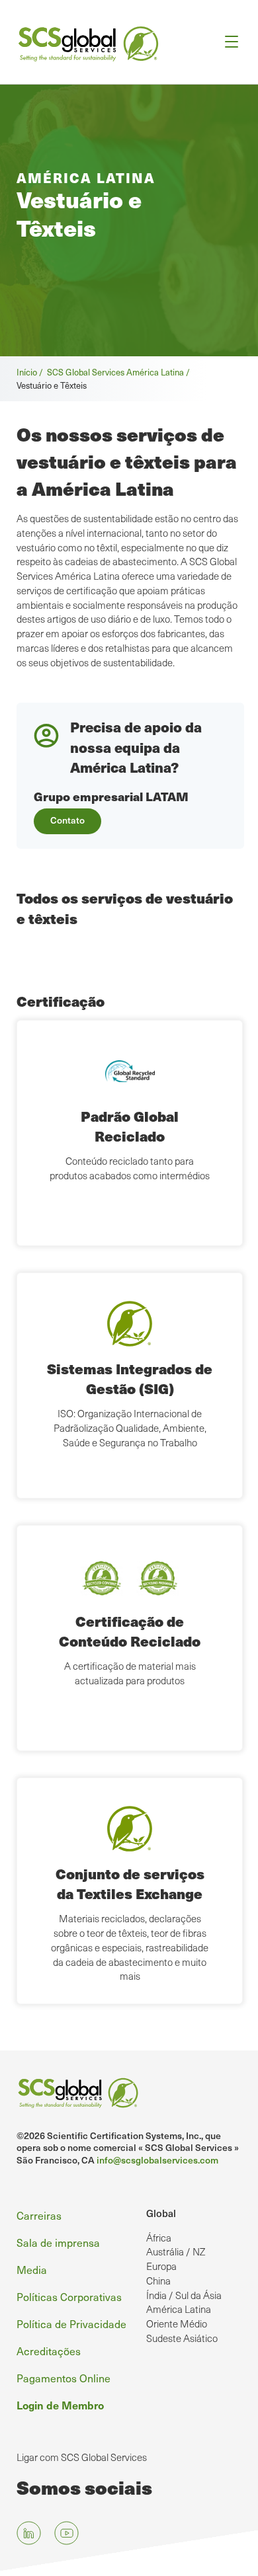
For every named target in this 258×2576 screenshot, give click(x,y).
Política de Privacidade (71, 2323)
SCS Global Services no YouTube (66, 2533)
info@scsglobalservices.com (157, 2160)
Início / (32, 372)
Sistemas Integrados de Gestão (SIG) (130, 1379)
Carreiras (39, 2215)
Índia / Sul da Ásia (184, 2295)
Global (161, 2213)
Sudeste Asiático (182, 2338)
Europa (161, 2266)
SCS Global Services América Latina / (120, 372)
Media (32, 2269)
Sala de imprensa (58, 2242)
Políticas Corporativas (69, 2296)
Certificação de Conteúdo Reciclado (130, 1631)
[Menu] (227, 42)
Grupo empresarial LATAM (111, 796)
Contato (67, 820)
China (158, 2281)
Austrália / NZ (176, 2251)
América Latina (179, 2309)
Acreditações (49, 2351)
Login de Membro (60, 2405)
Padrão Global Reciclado (130, 1126)
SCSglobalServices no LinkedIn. (29, 2533)
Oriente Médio (177, 2323)
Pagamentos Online (64, 2378)
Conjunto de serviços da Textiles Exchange (130, 1884)
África (159, 2238)
